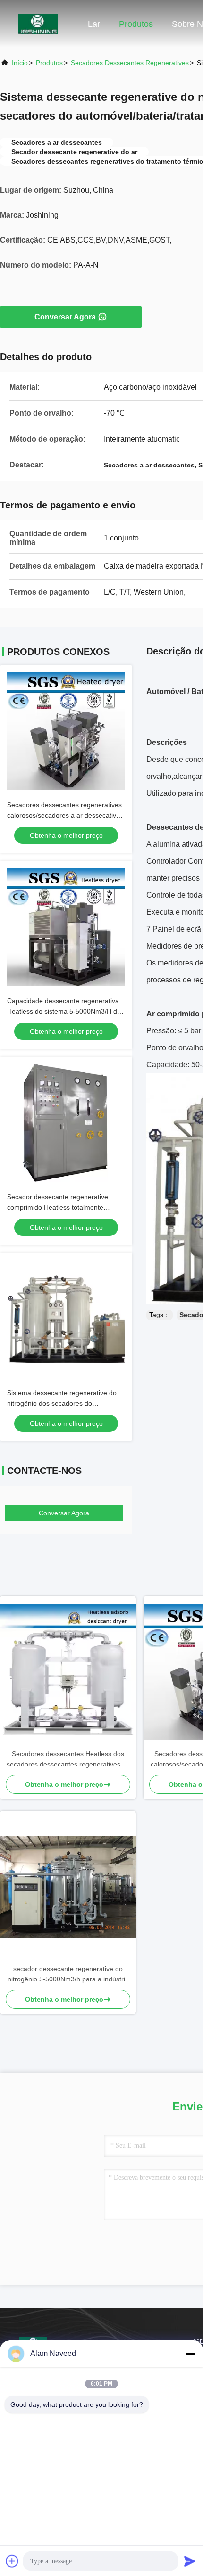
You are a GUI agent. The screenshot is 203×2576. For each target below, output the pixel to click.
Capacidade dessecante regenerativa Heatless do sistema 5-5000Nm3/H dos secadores (66, 1011)
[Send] (190, 2561)
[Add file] (12, 2561)
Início (20, 63)
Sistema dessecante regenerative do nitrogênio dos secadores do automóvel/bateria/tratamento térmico (63, 1403)
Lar (94, 24)
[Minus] (190, 2354)
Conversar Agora (65, 317)
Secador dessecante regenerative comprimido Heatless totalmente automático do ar (58, 1207)
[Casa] (38, 24)
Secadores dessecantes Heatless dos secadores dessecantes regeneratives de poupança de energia (68, 1760)
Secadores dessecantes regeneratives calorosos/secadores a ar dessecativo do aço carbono (64, 815)
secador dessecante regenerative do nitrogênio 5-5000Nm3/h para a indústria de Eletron (68, 1975)
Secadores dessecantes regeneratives (130, 63)
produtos (49, 63)
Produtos (136, 24)
